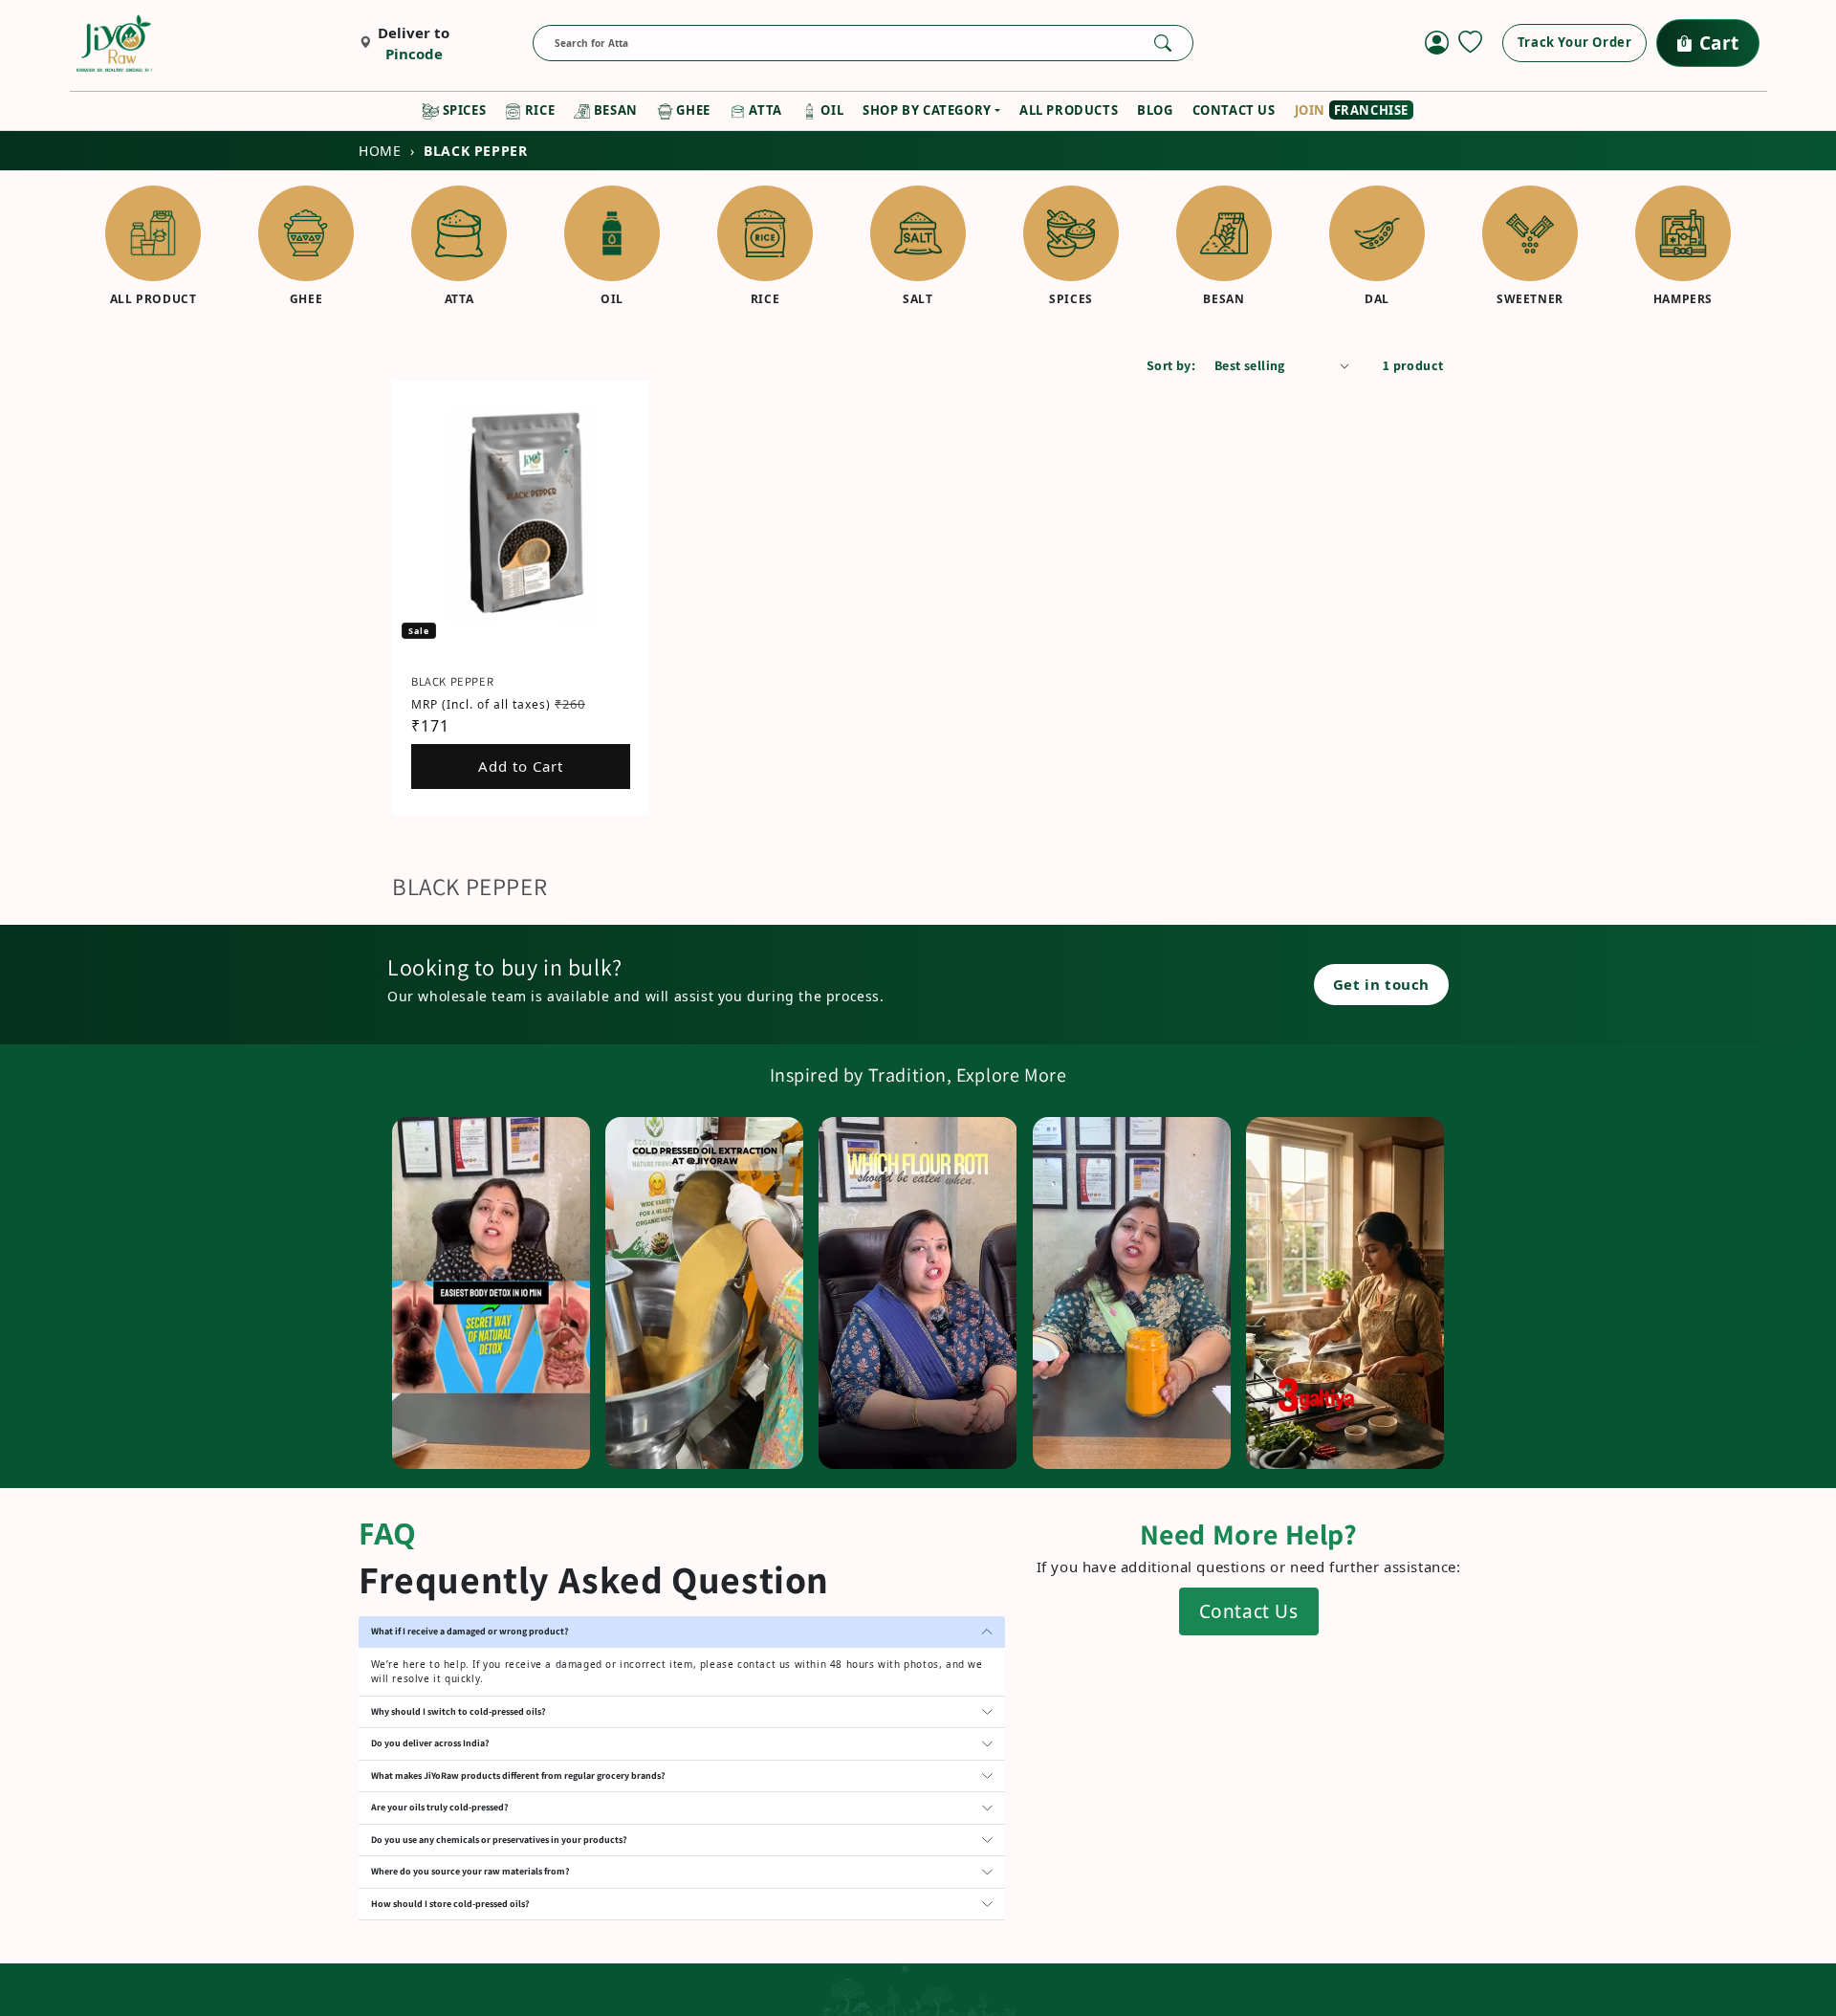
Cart (1710, 43)
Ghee (692, 110)
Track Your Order (1575, 42)
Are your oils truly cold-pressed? (440, 1807)
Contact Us (1234, 110)
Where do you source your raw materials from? (470, 1871)
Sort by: (1171, 365)
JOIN (1352, 110)
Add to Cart (521, 766)
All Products (1069, 110)
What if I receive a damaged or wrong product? (470, 1631)
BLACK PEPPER (452, 681)
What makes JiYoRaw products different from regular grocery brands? (518, 1775)
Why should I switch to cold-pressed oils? (459, 1711)
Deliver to (414, 44)
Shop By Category (927, 110)
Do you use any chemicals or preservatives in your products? (499, 1840)
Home (380, 151)
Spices (462, 110)
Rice (538, 110)
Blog (1155, 110)
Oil (831, 110)
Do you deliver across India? (430, 1743)
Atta (764, 110)
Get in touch (1381, 984)
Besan (614, 110)
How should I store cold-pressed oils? (450, 1904)
